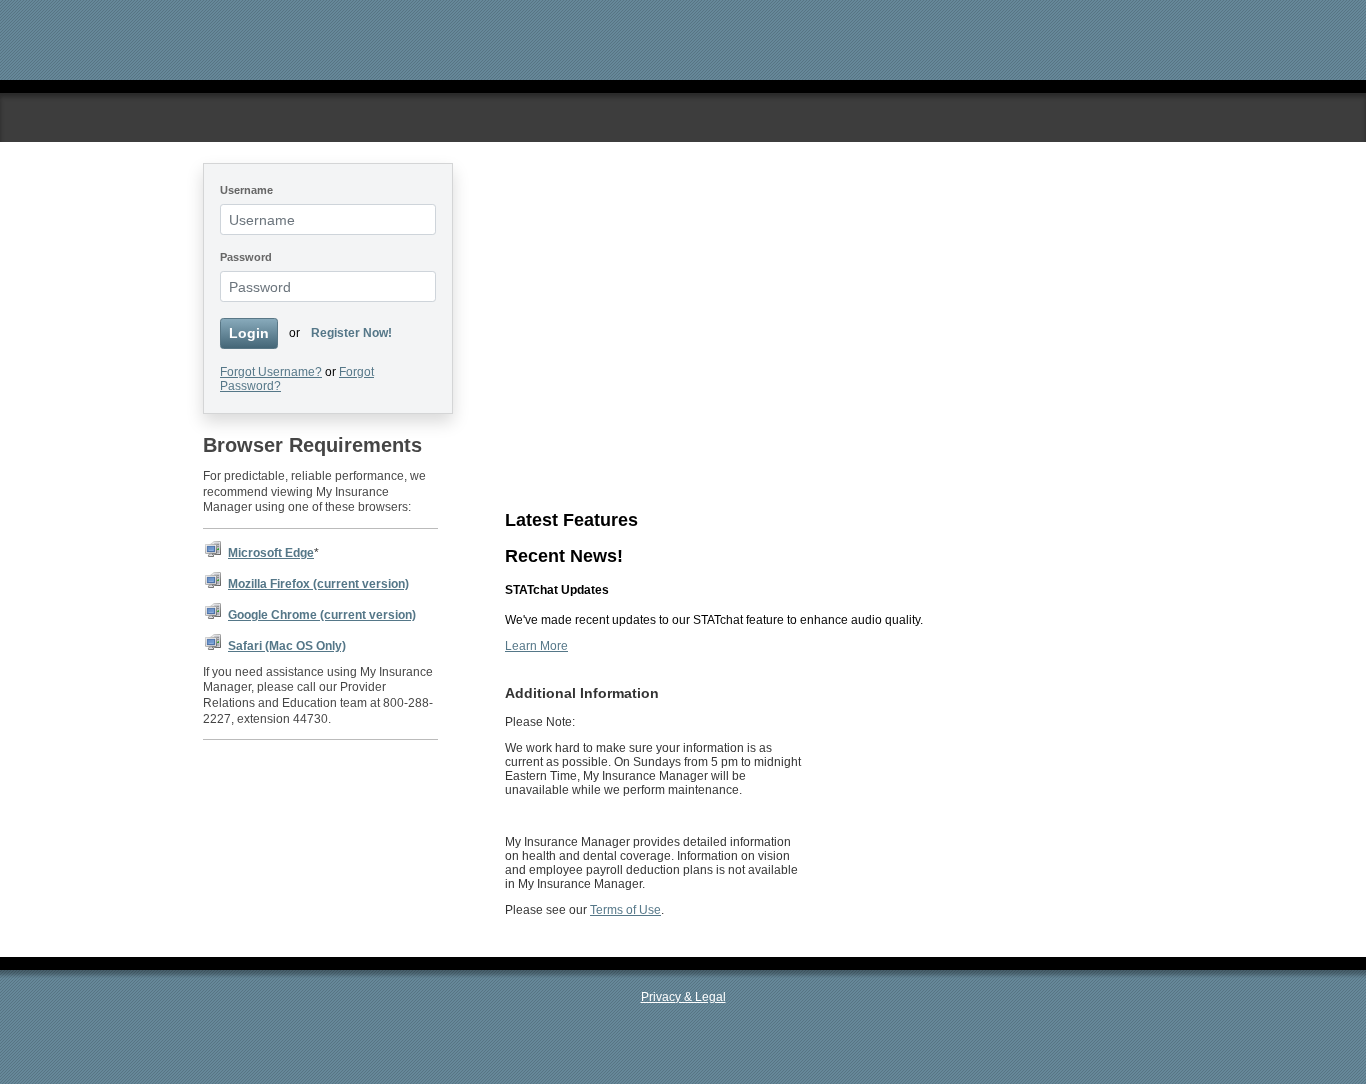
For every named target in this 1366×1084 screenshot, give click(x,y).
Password (246, 257)
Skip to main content (258, 7)
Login (249, 333)
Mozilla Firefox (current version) (318, 584)
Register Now (542, 342)
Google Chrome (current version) (322, 615)
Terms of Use (625, 910)
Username (246, 190)
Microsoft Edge (271, 553)
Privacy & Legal (683, 997)
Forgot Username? (271, 372)
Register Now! (351, 333)
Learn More (536, 452)
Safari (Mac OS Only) (287, 646)
